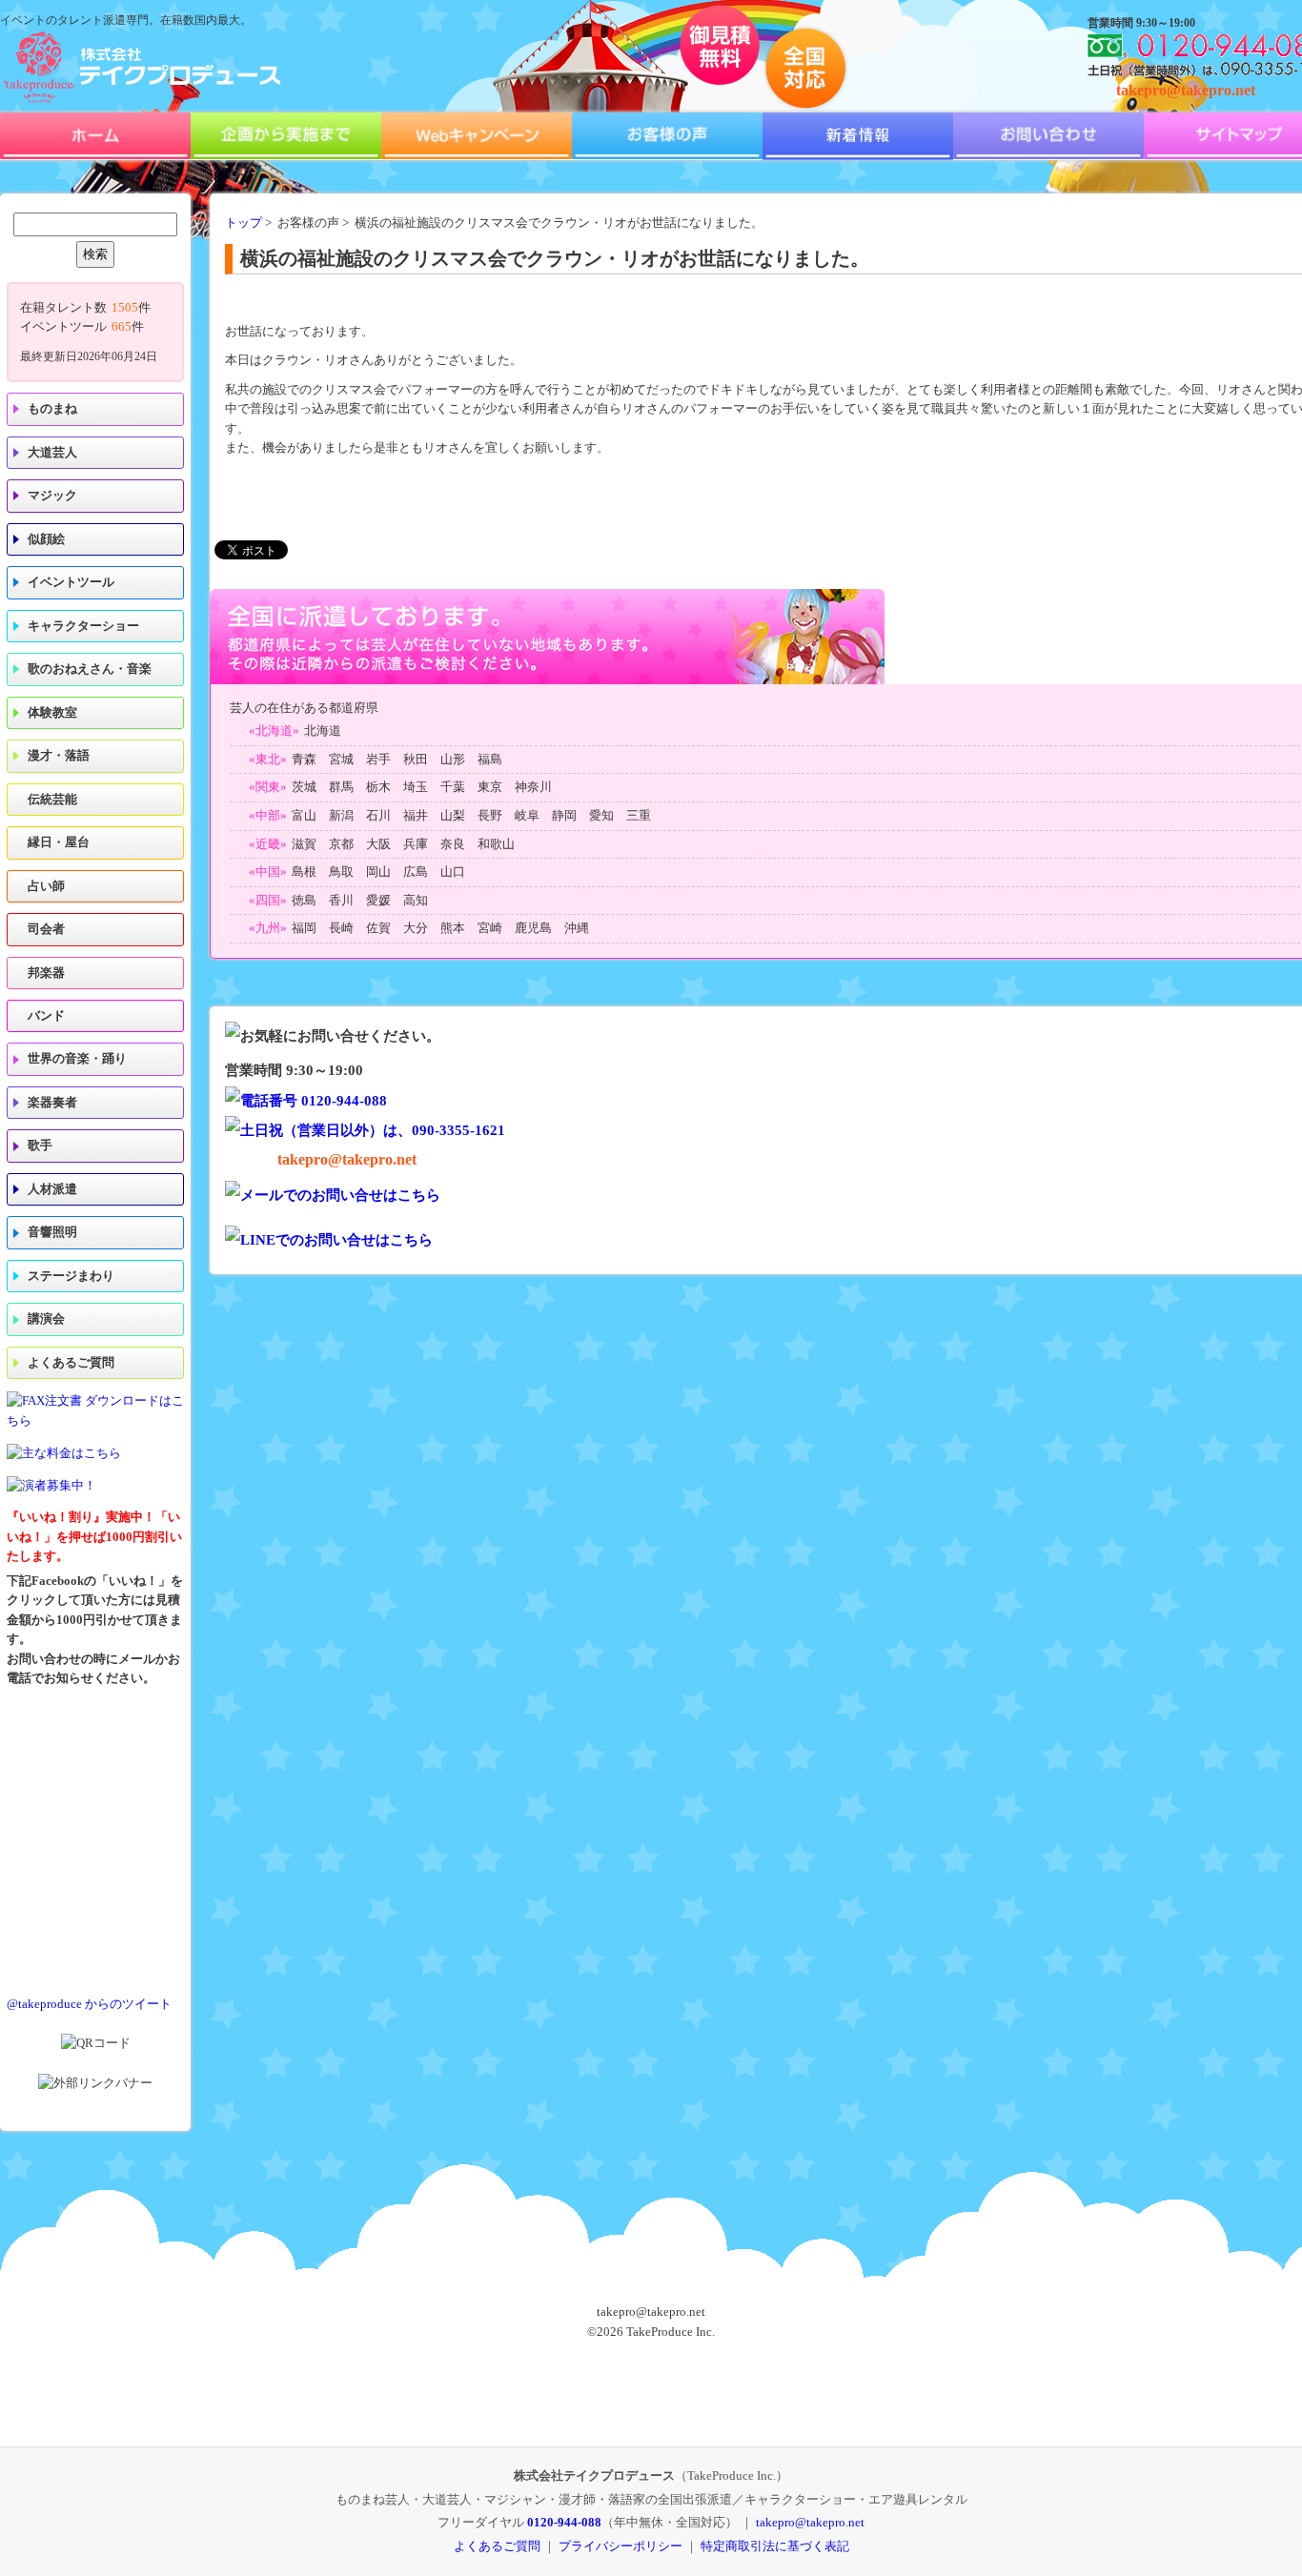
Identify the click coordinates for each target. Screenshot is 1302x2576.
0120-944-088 (564, 2522)
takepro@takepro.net (1186, 90)
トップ (244, 223)
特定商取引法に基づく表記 (775, 2546)
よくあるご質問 (71, 1363)
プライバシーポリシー (620, 2546)
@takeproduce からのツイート (89, 2004)
